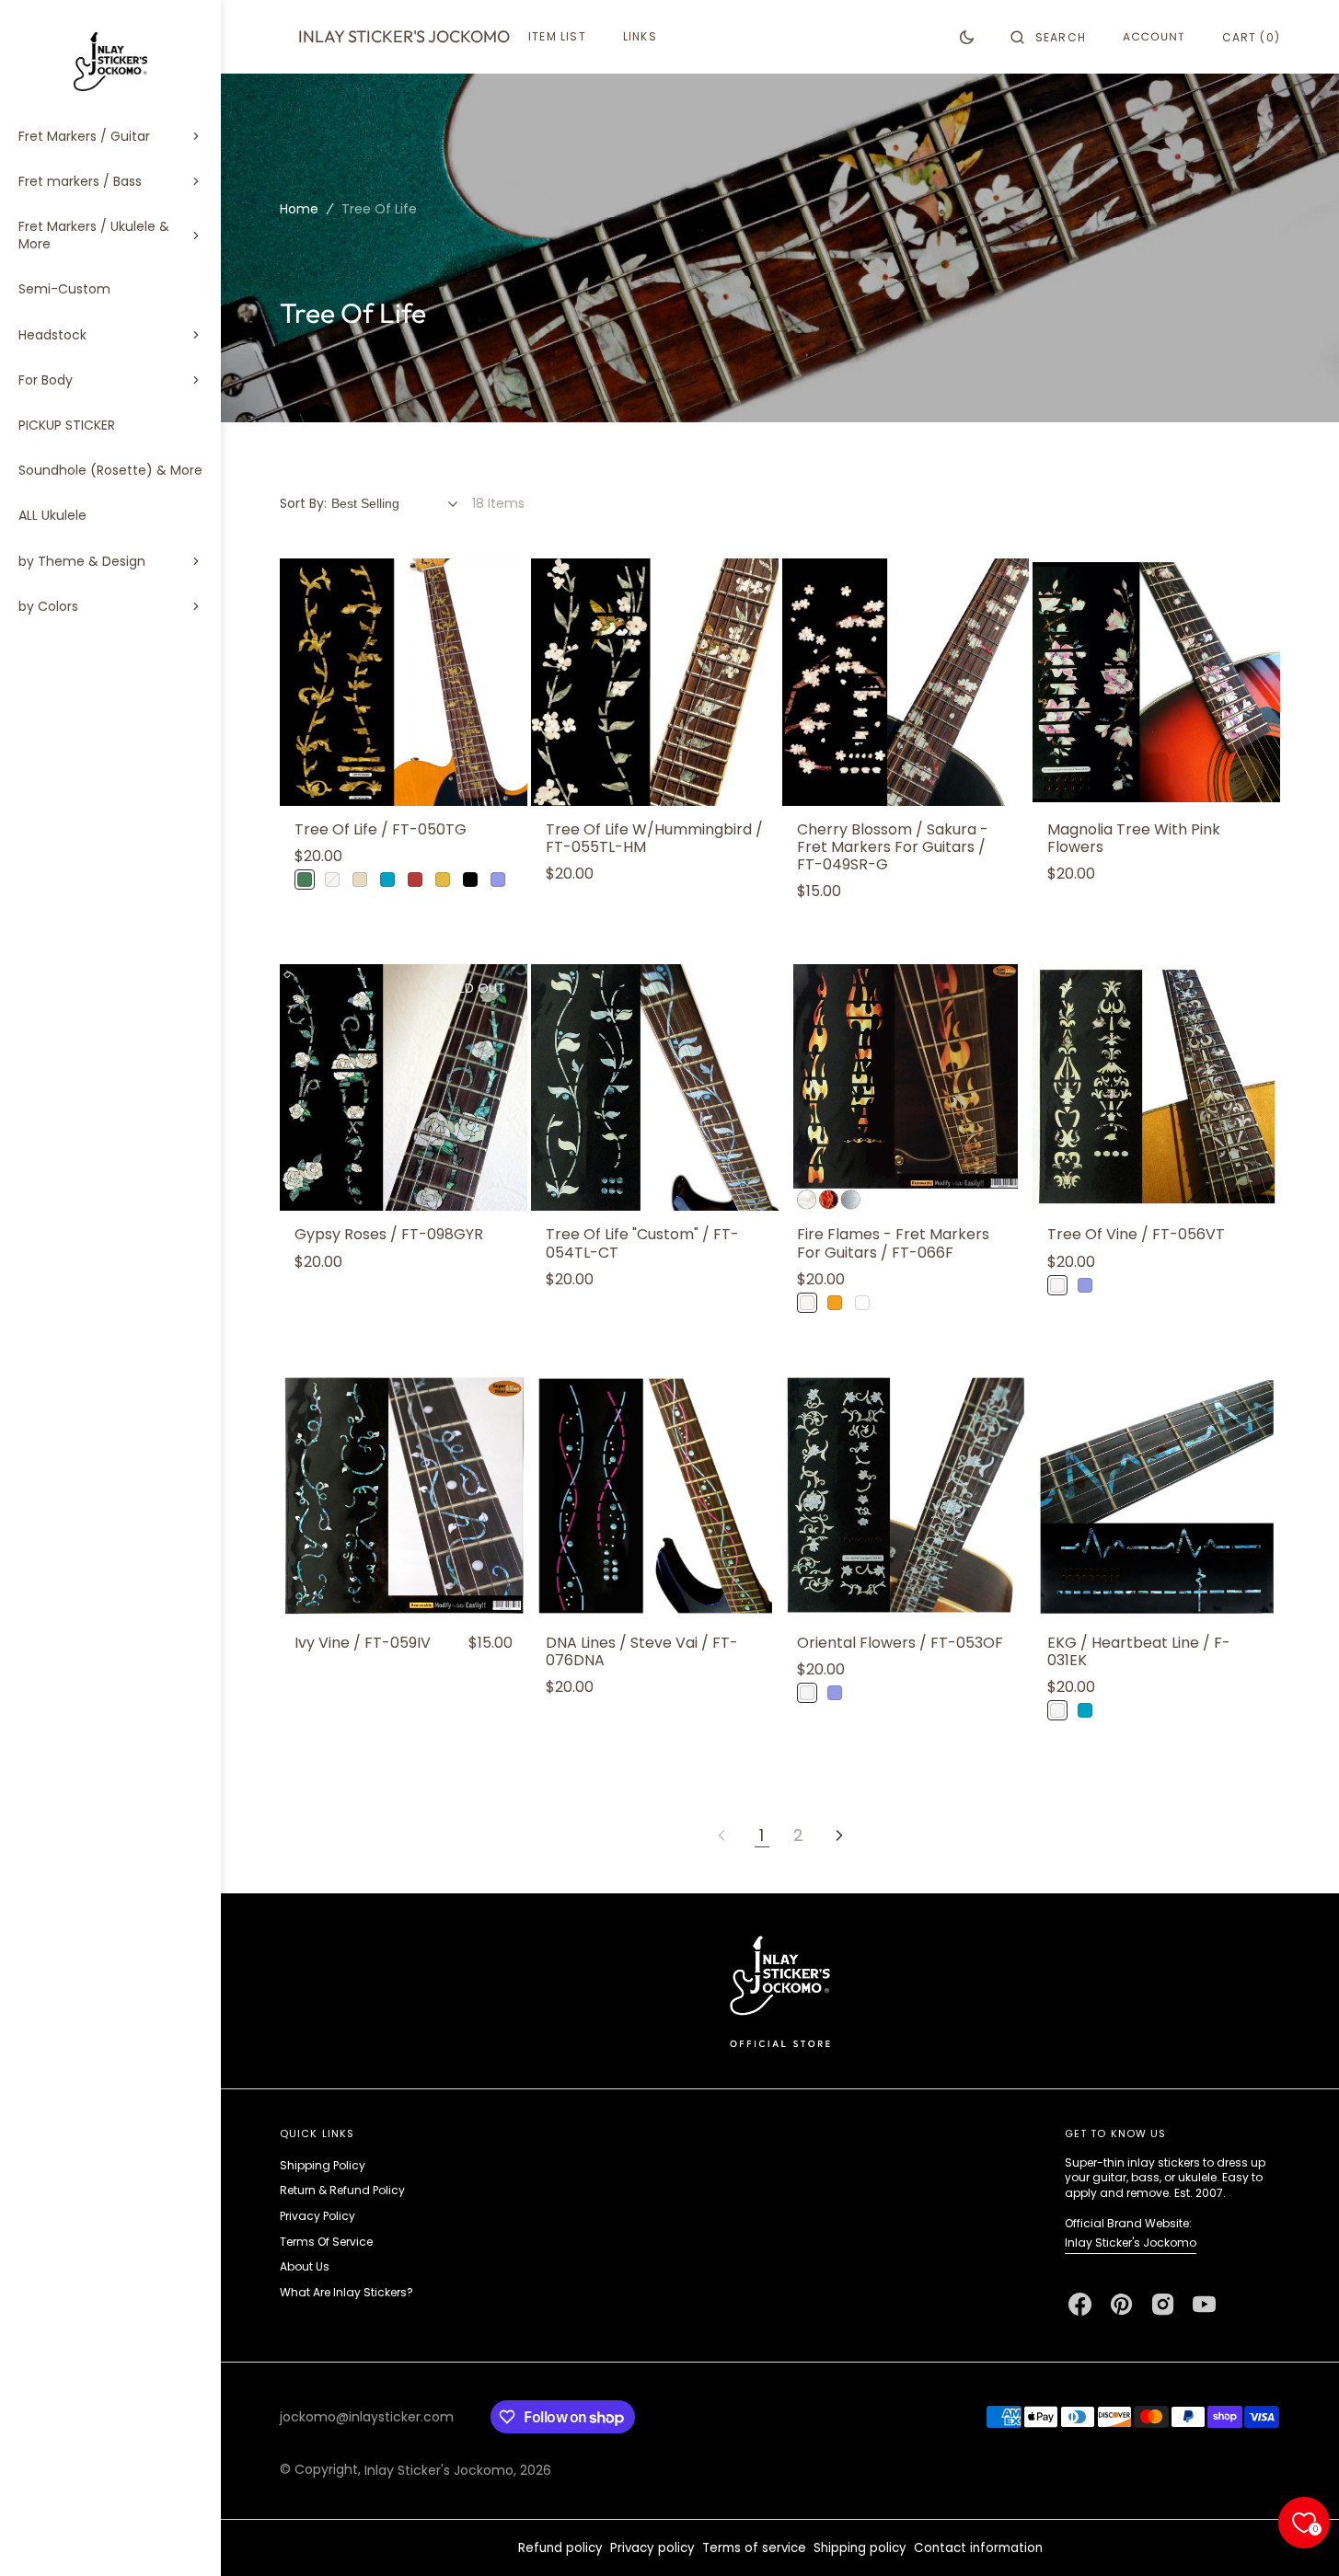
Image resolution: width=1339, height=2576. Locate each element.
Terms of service (754, 2548)
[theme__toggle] (967, 37)
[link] (404, 682)
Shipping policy (860, 2548)
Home (299, 209)
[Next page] (839, 1835)
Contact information (978, 2548)
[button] (1048, 37)
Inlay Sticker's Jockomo (1131, 2242)
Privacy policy (652, 2548)
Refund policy (560, 2548)
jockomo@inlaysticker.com (367, 2417)
